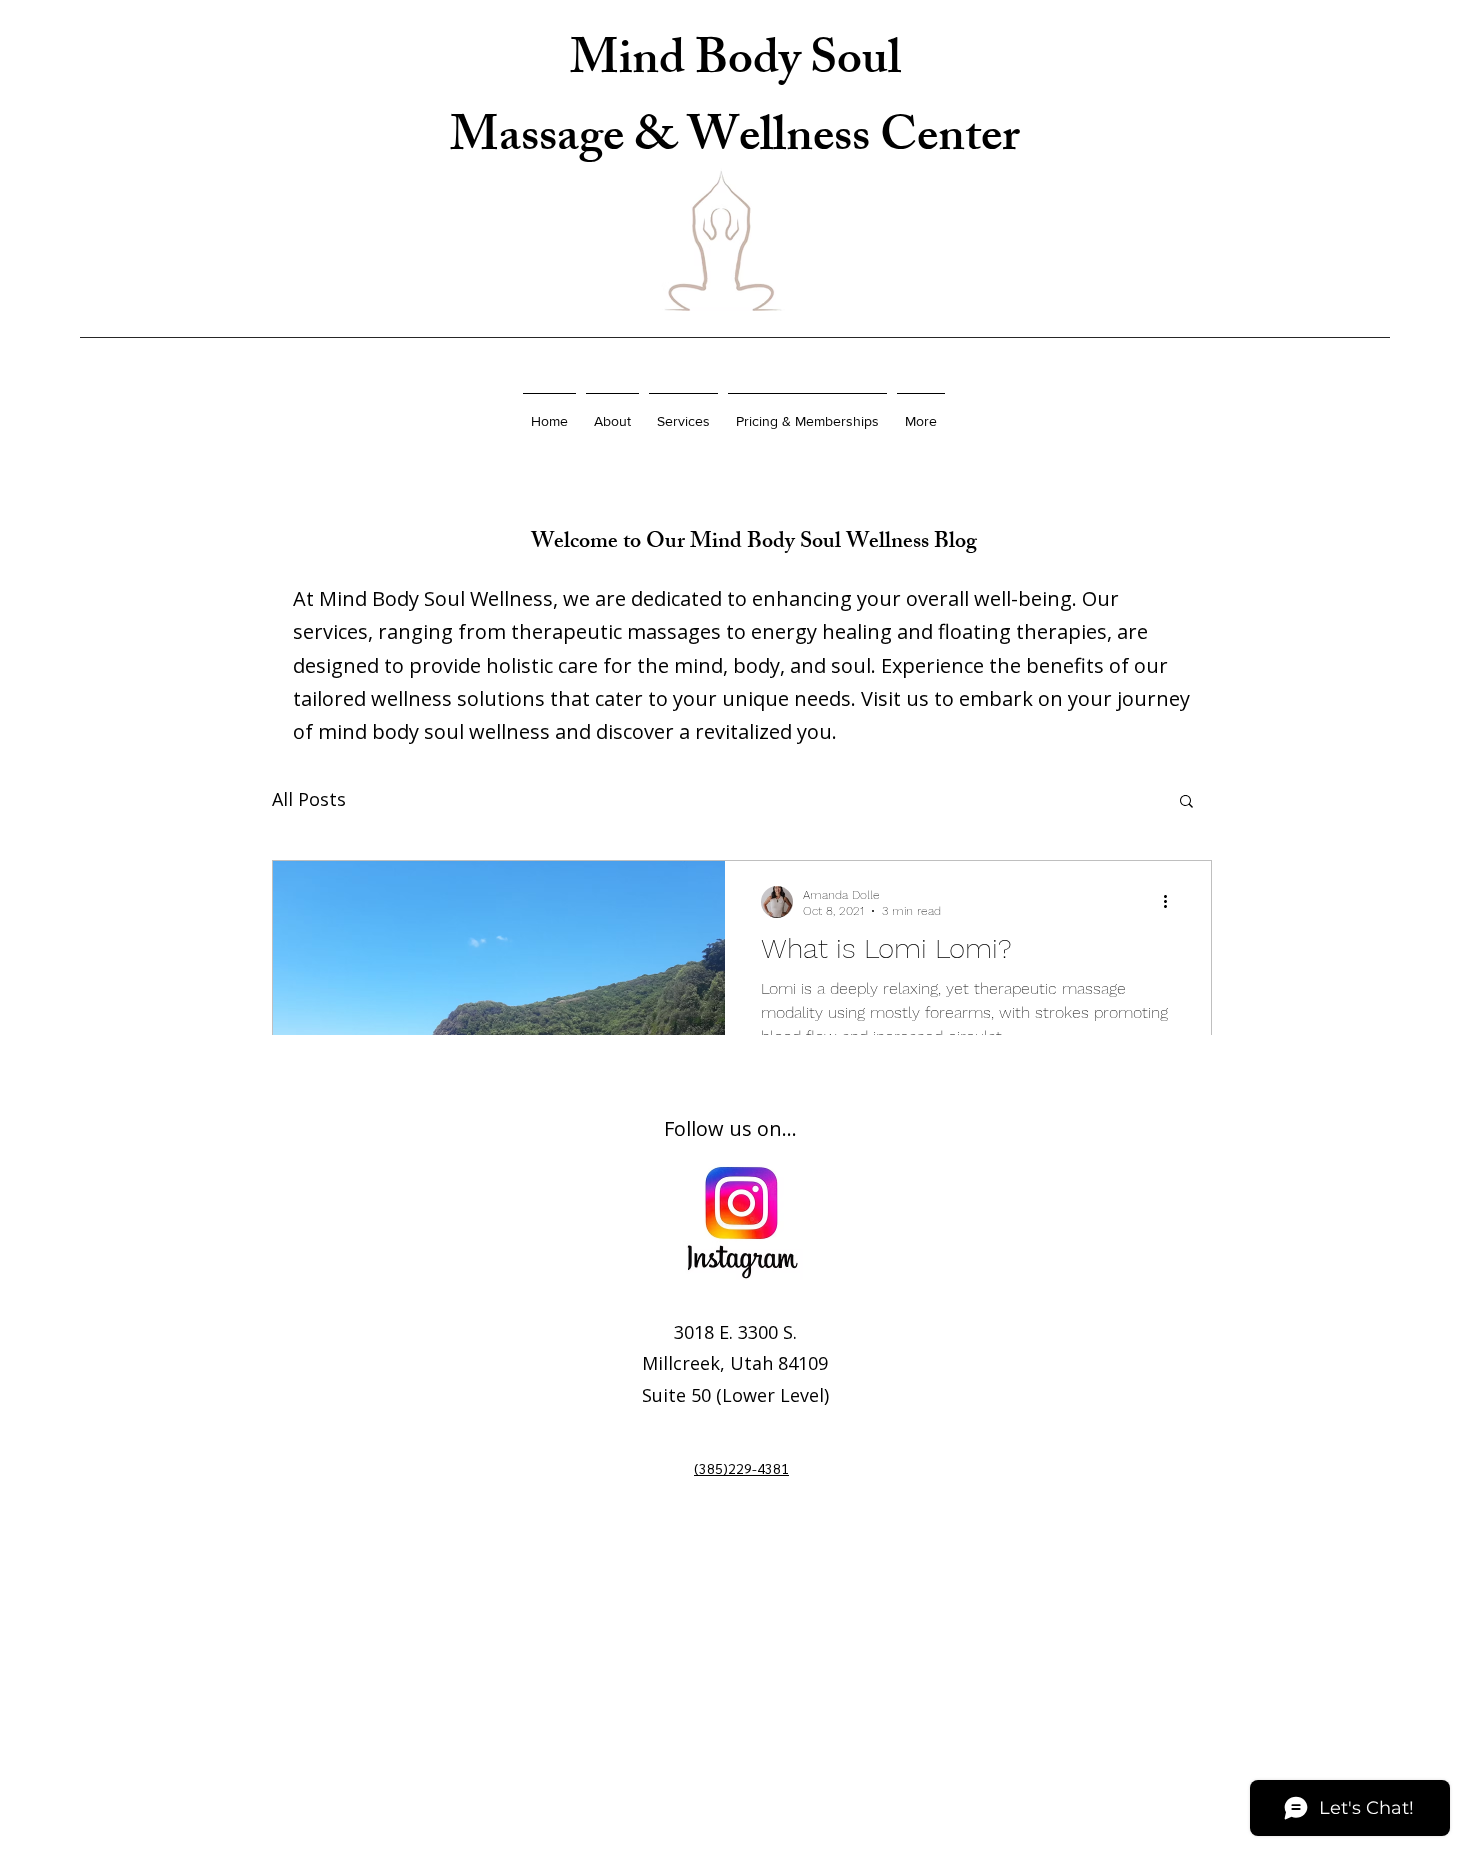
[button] (1186, 802)
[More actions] (1172, 902)
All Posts (309, 799)
